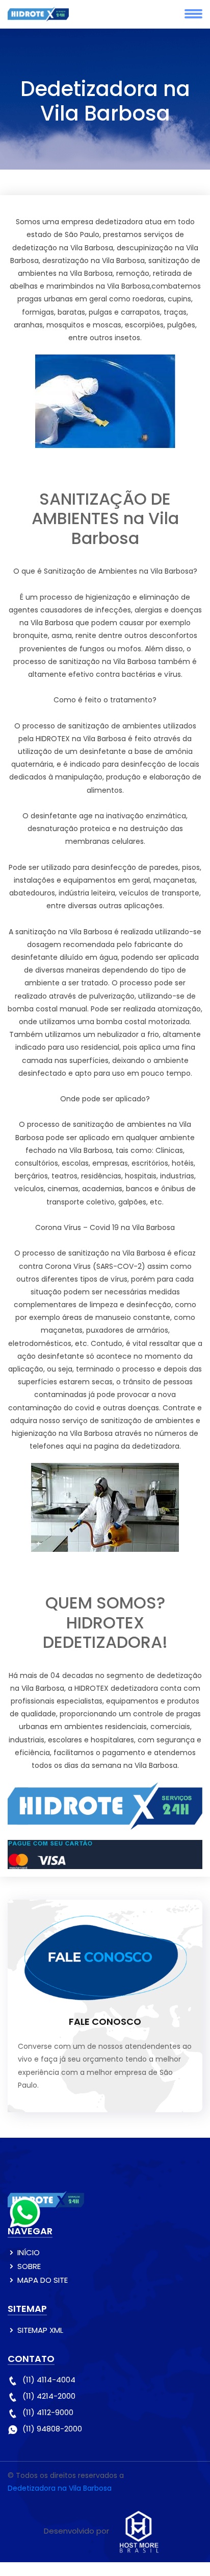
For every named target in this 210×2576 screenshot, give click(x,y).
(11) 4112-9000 (48, 2412)
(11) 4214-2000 (49, 2396)
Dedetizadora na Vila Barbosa (60, 2488)
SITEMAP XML (40, 2330)
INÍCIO (29, 2252)
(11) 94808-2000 (52, 2429)
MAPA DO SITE (43, 2280)
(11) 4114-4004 (49, 2380)
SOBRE (29, 2266)
